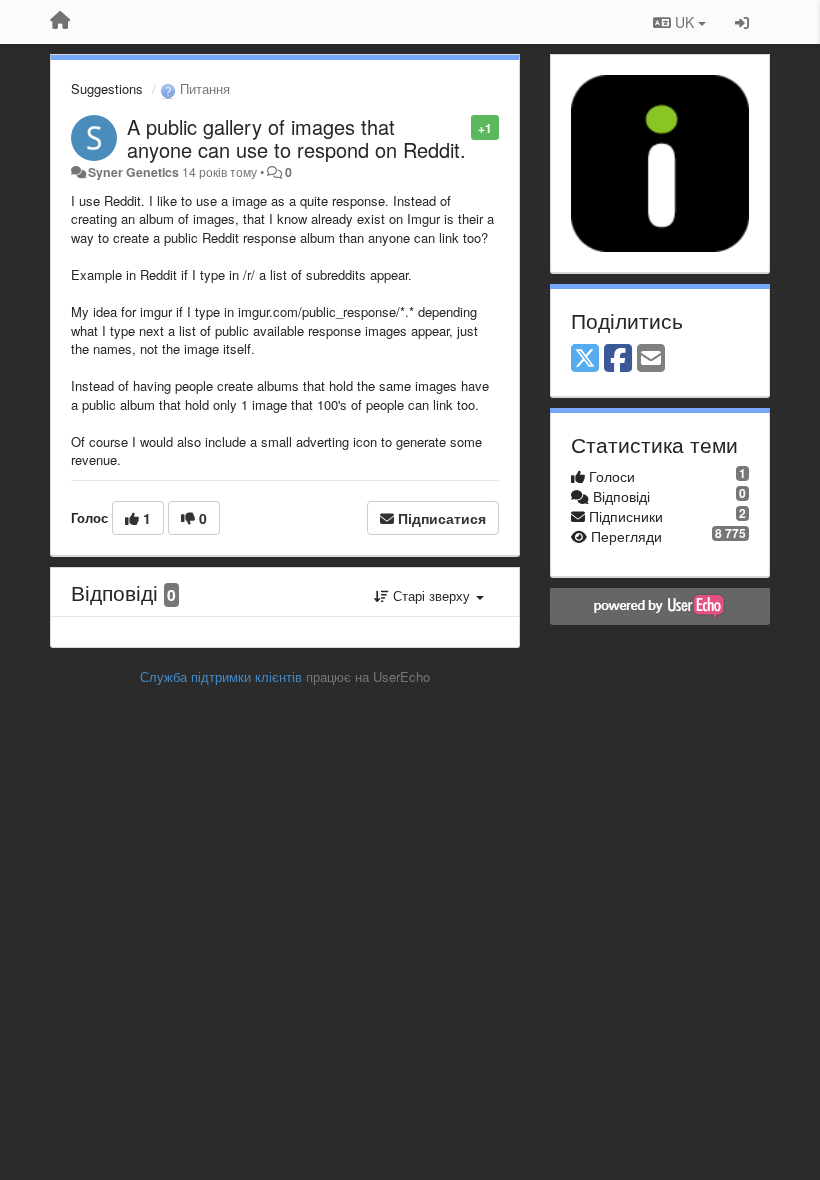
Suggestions (107, 88)
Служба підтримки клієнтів (221, 676)
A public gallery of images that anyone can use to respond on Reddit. (296, 138)
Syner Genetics (133, 172)
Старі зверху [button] (431, 595)
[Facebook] (618, 359)
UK (684, 22)
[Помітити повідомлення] (460, 126)
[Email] (651, 359)
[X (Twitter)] (585, 359)
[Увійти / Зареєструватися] (742, 22)
